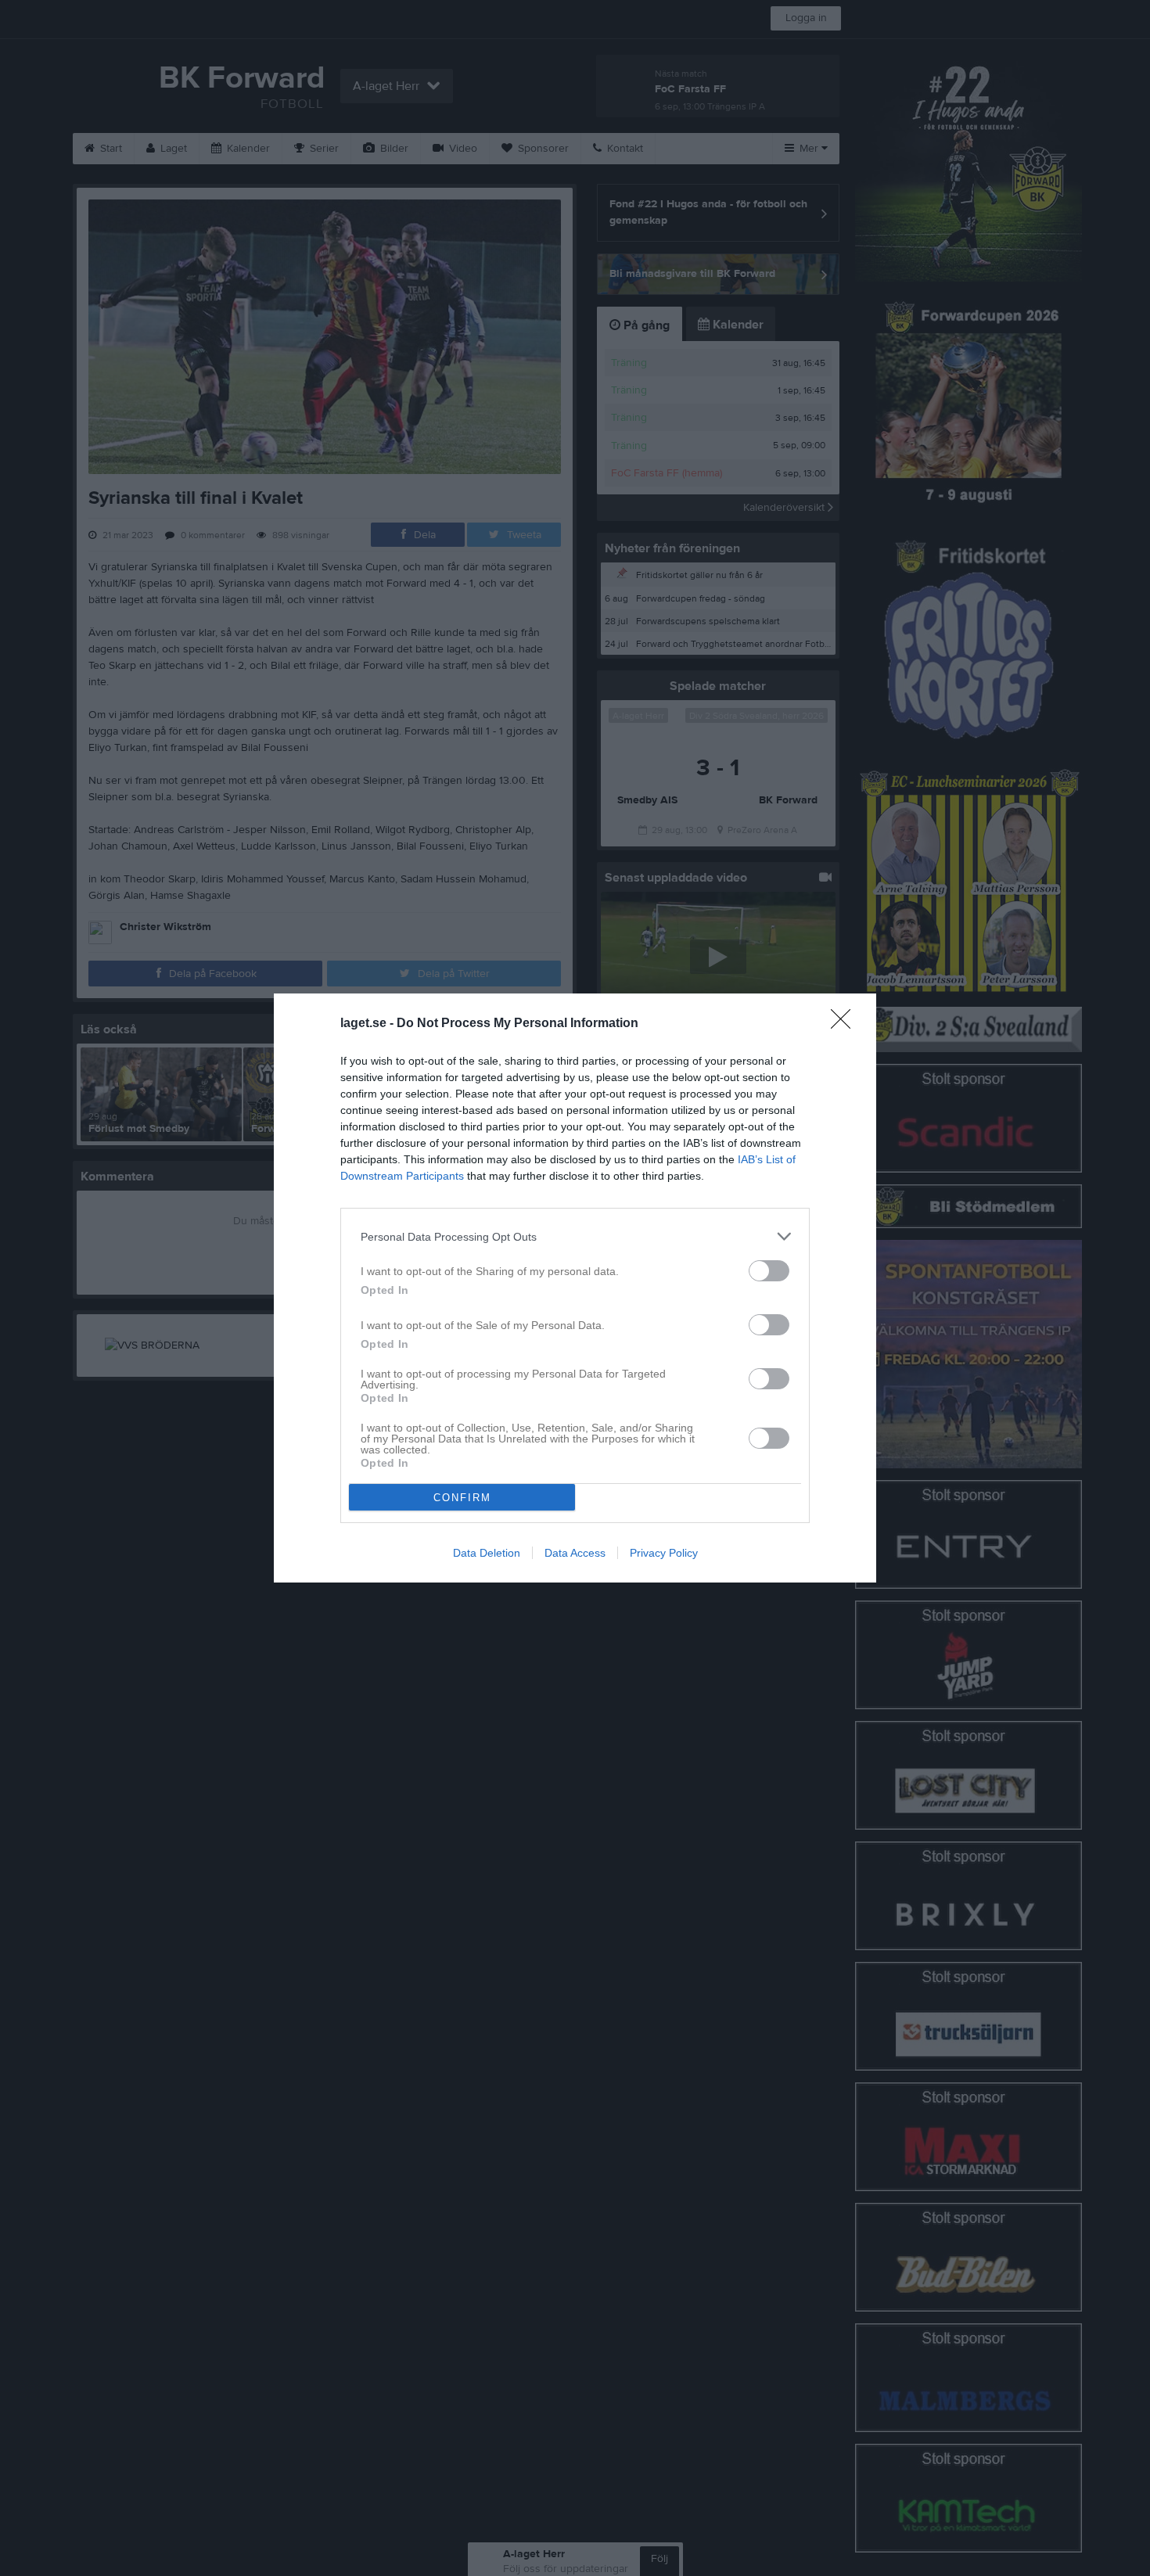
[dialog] (575, 1288)
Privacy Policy (664, 1553)
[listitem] (575, 1236)
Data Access (575, 1553)
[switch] (769, 1271)
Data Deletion (487, 1553)
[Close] (846, 1024)
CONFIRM (462, 1498)
